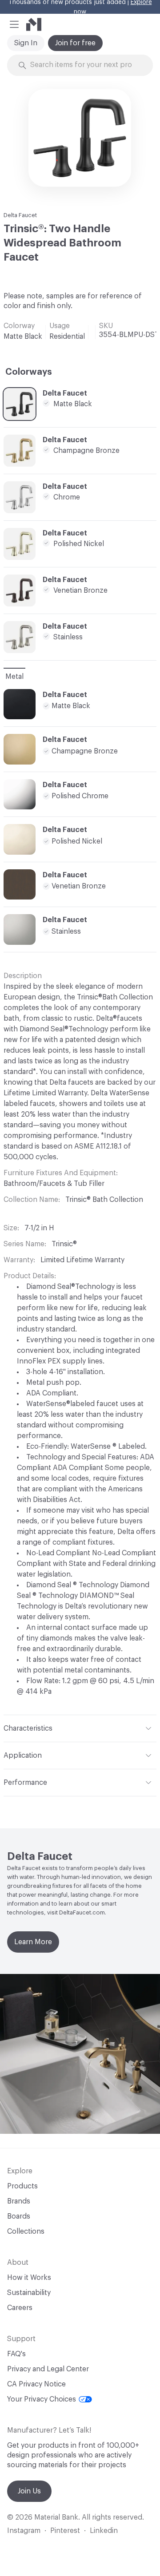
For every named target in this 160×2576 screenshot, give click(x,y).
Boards (19, 2216)
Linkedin (104, 2531)
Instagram (24, 2531)
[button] (14, 24)
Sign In (26, 43)
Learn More (33, 1942)
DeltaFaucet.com (82, 1912)
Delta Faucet (20, 215)
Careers (20, 2308)
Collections (26, 2231)
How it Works (29, 2278)
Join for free (75, 43)
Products (22, 2186)
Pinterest (65, 2531)
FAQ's (16, 2354)
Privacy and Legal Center (48, 2369)
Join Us (29, 2491)
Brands (19, 2201)
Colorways (29, 372)
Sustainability (29, 2293)
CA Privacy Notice (36, 2384)
